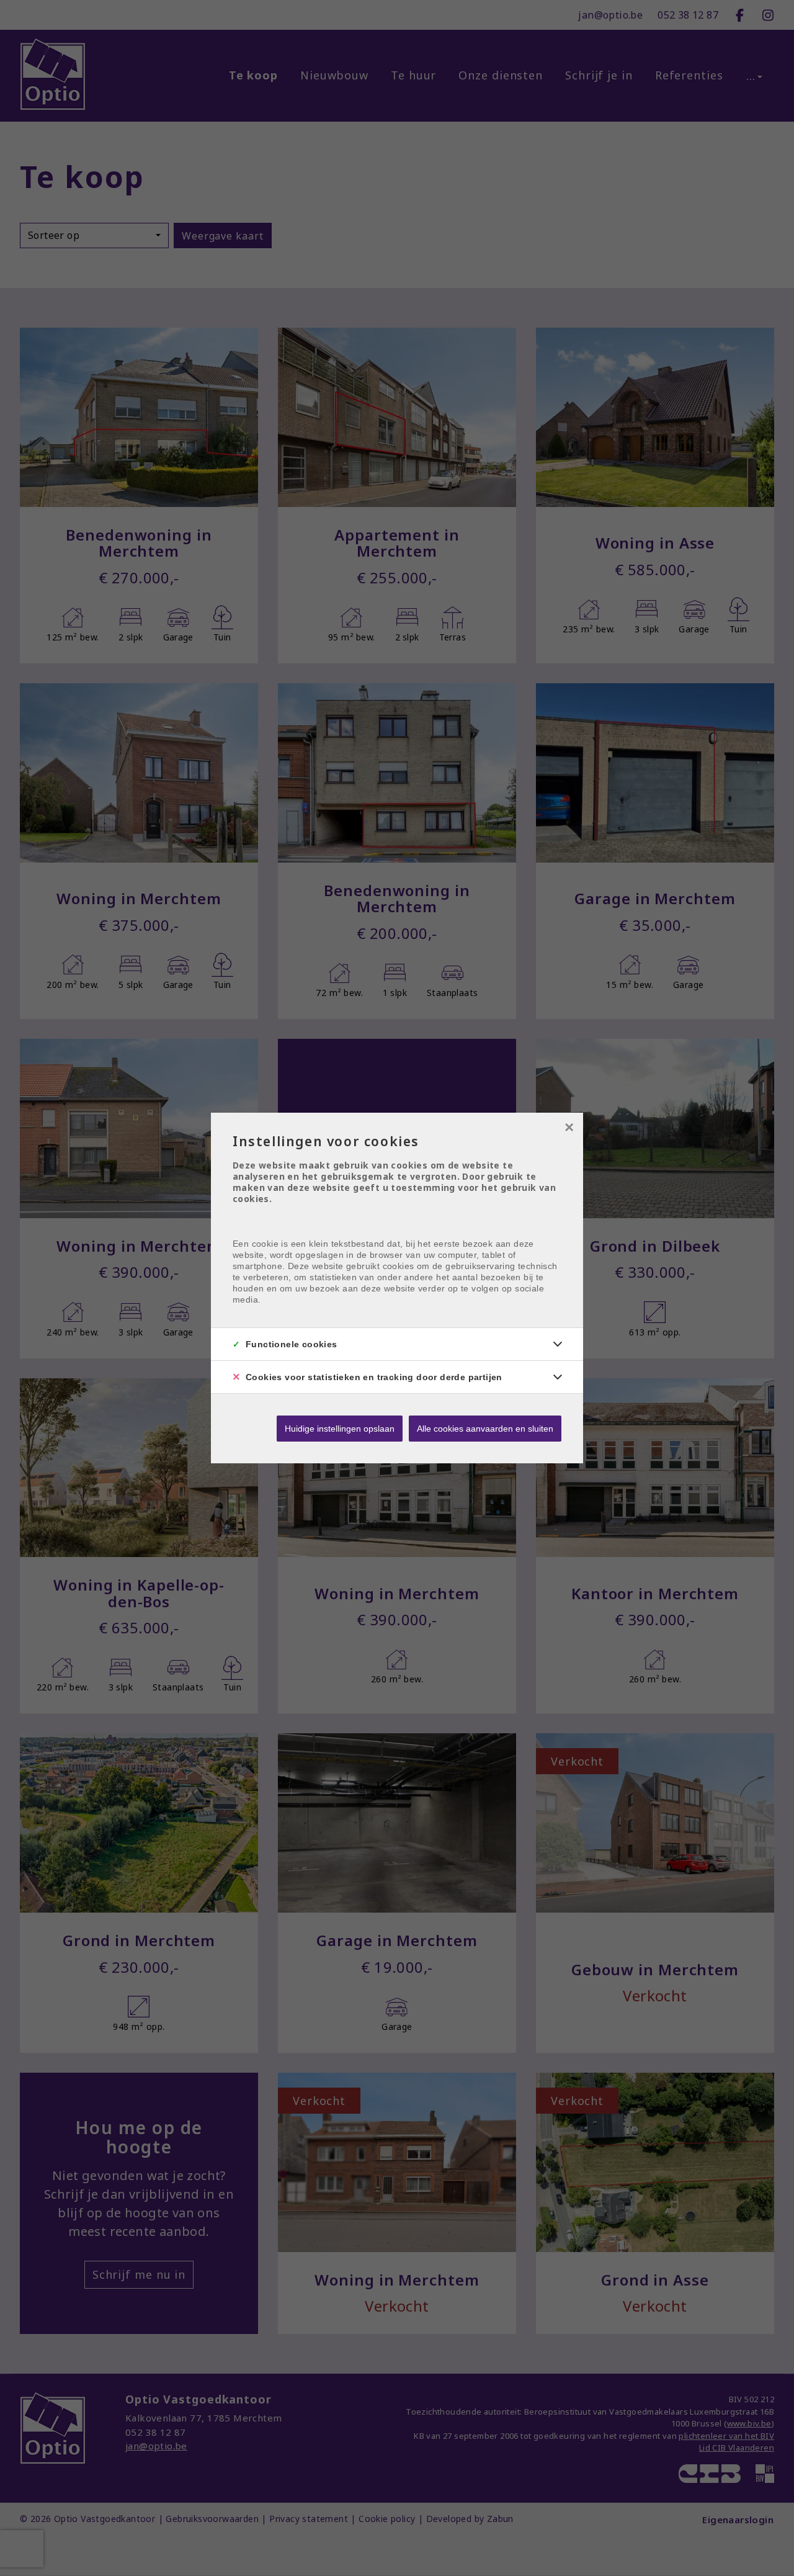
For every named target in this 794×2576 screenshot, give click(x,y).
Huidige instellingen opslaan (340, 1429)
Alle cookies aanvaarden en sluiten (485, 1429)
